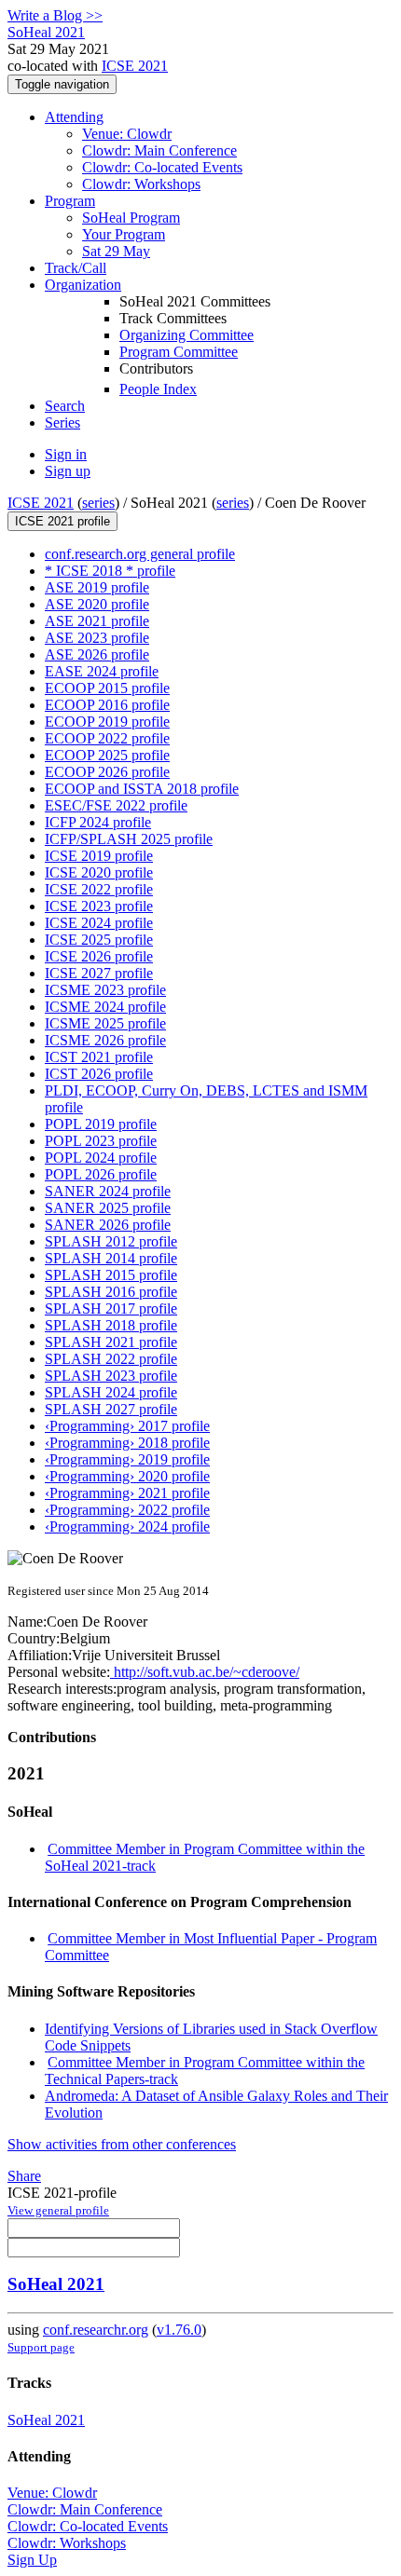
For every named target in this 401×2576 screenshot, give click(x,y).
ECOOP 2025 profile (107, 755)
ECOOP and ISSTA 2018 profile (142, 789)
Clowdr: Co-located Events (162, 167)
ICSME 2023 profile (105, 990)
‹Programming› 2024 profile (127, 1527)
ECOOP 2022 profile (107, 738)
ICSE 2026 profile (99, 956)
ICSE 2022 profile (99, 889)
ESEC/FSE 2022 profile (116, 805)
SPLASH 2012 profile (111, 1241)
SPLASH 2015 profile (111, 1275)
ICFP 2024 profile (98, 822)
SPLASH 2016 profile (111, 1292)
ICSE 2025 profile (99, 940)
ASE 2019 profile (97, 587)
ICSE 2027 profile (99, 973)
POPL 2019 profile (101, 1124)
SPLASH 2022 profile (111, 1359)
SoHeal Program (131, 218)
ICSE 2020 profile (99, 872)
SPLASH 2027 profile (111, 1409)
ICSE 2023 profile (99, 906)
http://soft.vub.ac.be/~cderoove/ (205, 1672)
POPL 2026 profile (101, 1174)
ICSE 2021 (135, 66)
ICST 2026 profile (99, 1074)
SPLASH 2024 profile (111, 1392)
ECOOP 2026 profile (107, 772)
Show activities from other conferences (122, 2144)
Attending (74, 117)
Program (70, 201)
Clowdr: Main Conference (159, 150)
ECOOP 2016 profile (107, 705)
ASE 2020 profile (97, 604)
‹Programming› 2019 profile (127, 1459)
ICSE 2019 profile (99, 856)
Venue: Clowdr (127, 134)
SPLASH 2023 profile (111, 1376)
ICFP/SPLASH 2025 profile (129, 839)
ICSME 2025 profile (105, 1023)
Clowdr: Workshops (141, 184)
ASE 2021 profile (97, 621)
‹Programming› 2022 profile (127, 1510)
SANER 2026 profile (108, 1225)
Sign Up (32, 2560)
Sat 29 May (116, 251)
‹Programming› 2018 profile (127, 1443)
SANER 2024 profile (108, 1191)
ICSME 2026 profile (105, 1040)
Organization (83, 285)
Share (24, 2176)
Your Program (124, 234)
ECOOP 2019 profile (107, 722)
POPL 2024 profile (101, 1158)
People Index (158, 389)
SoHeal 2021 (56, 2284)
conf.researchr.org (96, 2330)
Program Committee (179, 352)
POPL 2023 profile (101, 1141)
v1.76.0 (179, 2330)
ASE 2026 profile (97, 654)
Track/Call (76, 268)
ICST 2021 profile (99, 1057)
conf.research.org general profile (140, 554)
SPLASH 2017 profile (111, 1308)
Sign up (68, 471)
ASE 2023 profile (97, 638)
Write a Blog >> (55, 15)
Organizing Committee (187, 335)
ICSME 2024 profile (105, 1007)
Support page (41, 2347)
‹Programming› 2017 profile (127, 1426)
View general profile (58, 2210)
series (98, 503)
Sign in (66, 454)
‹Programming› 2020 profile (127, 1476)
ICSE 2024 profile (99, 923)
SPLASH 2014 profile (111, 1258)
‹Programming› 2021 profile (127, 1493)
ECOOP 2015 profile (107, 688)
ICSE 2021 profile (62, 521)
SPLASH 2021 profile (111, 1342)
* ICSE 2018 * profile (110, 571)
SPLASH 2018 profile (111, 1325)
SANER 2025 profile (108, 1208)
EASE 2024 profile (102, 671)
